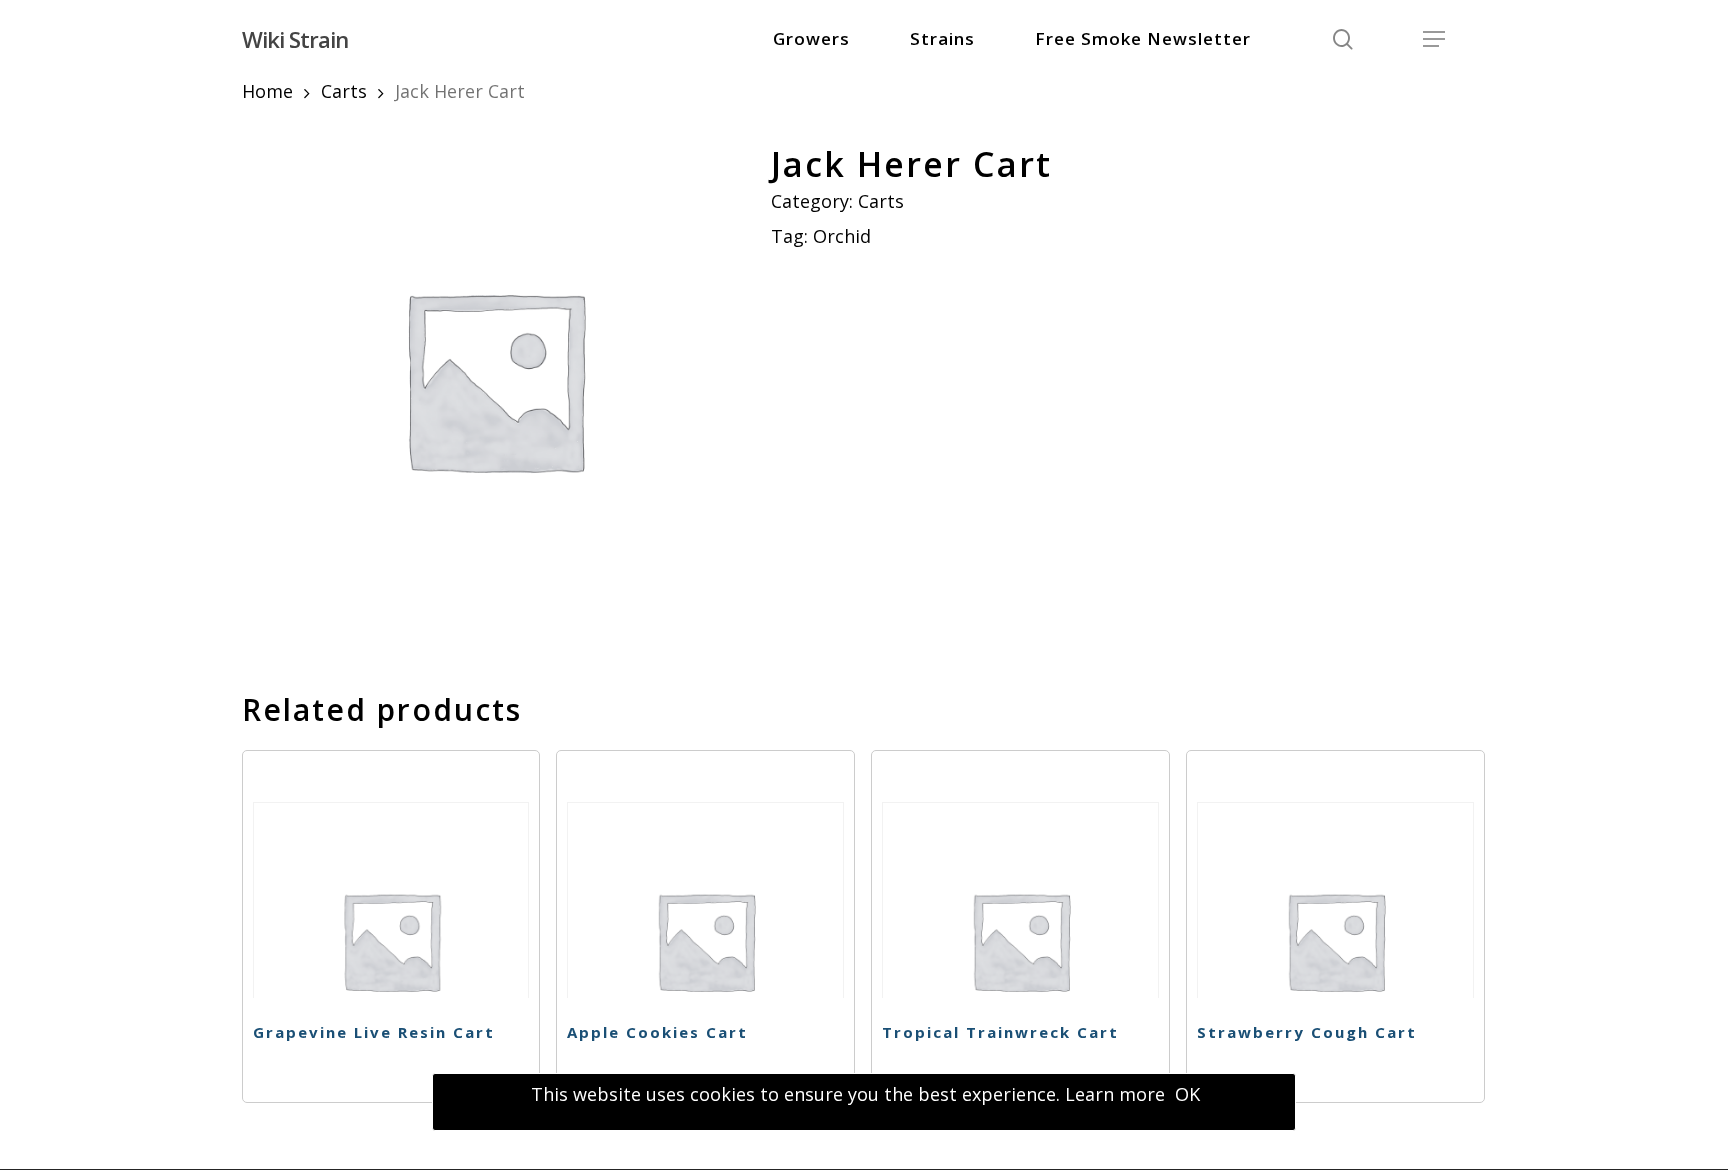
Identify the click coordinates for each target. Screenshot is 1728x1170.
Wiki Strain (295, 39)
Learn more (1115, 1094)
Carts (344, 91)
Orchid (842, 236)
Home (267, 91)
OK (1187, 1094)
